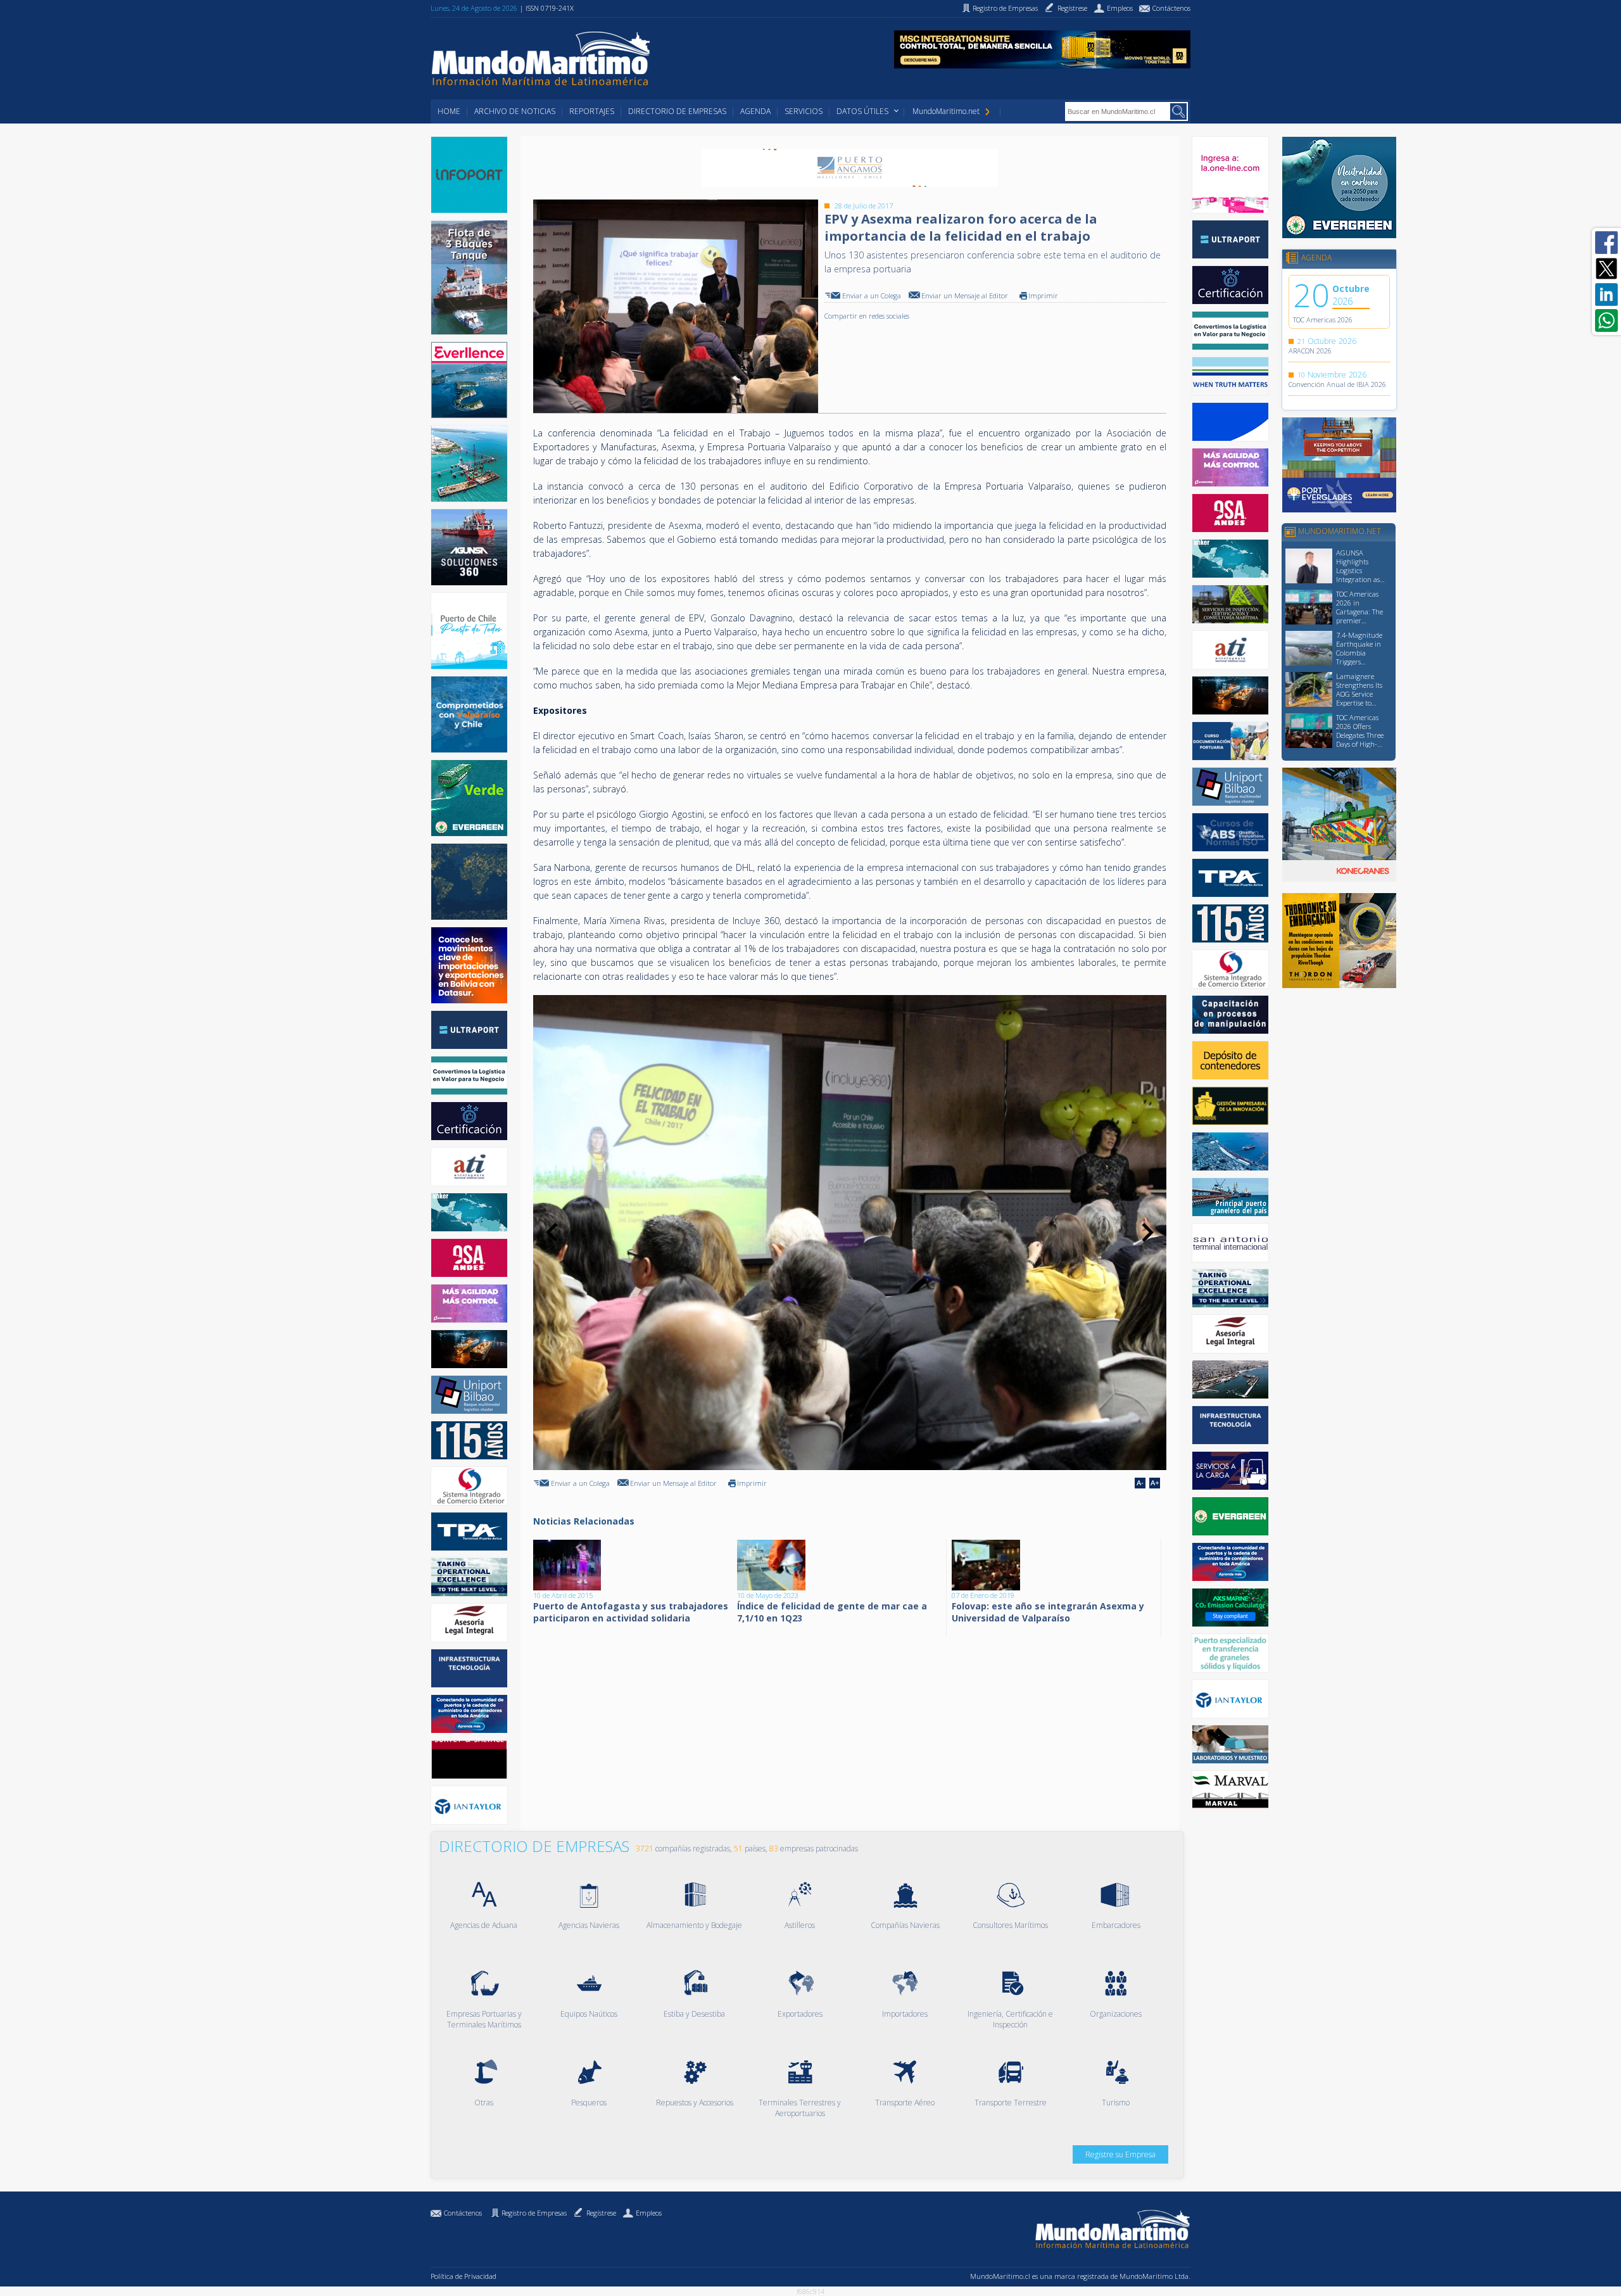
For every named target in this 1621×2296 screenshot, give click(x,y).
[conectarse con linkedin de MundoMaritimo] (1606, 295)
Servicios (804, 111)
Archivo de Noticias (515, 111)
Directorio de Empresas (677, 111)
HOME (449, 111)
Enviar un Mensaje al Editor (965, 295)
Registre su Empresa (1120, 2154)
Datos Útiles (862, 111)
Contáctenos (463, 2213)
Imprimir (1043, 295)
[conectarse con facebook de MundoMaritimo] (1606, 243)
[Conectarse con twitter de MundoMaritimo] (1606, 269)
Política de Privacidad (464, 2276)
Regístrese (601, 2213)
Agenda (755, 111)
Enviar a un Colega (872, 295)
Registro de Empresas (534, 2213)
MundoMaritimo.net (946, 111)
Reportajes (592, 111)
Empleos (649, 2213)
